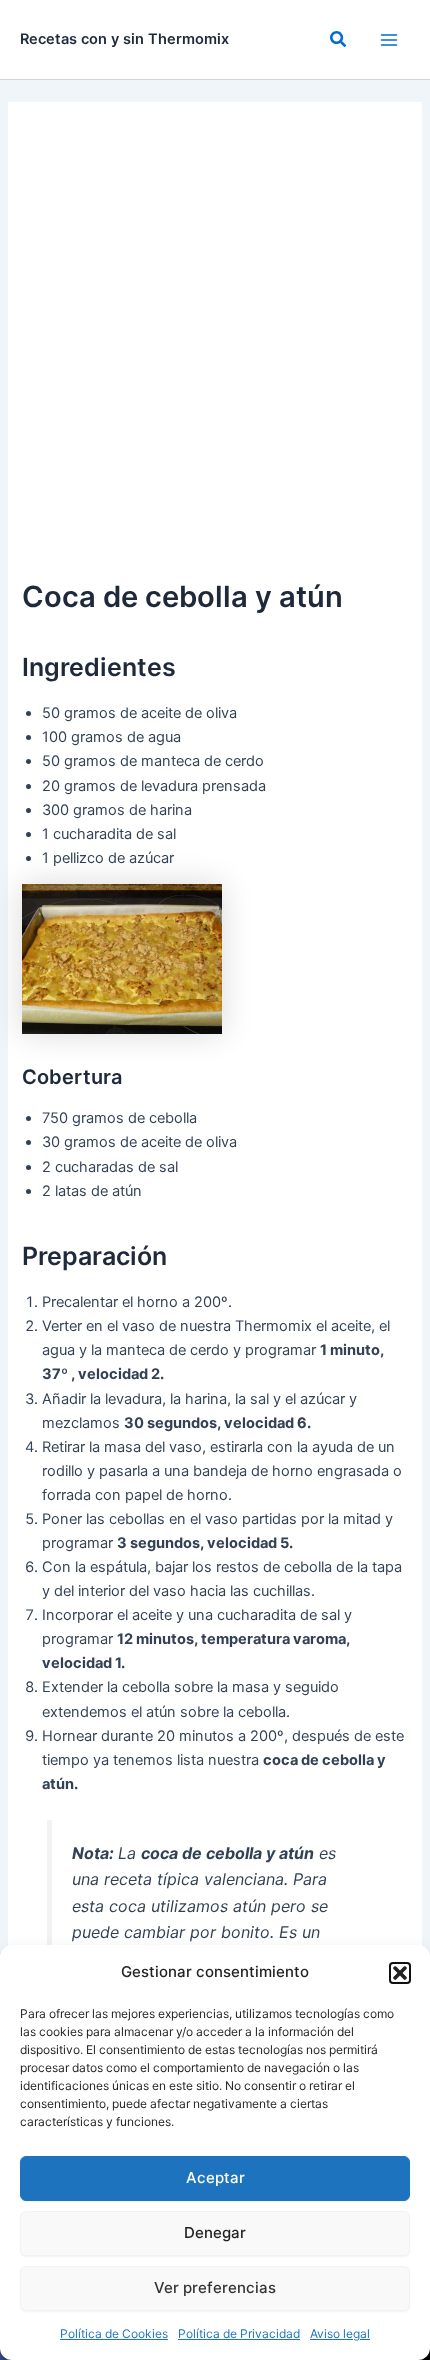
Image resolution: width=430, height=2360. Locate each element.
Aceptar (215, 2177)
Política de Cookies (114, 2333)
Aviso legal (340, 2333)
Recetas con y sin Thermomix (124, 39)
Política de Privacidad (239, 2333)
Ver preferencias (215, 2287)
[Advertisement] (215, 349)
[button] (400, 1973)
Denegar (215, 2232)
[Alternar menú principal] (389, 40)
